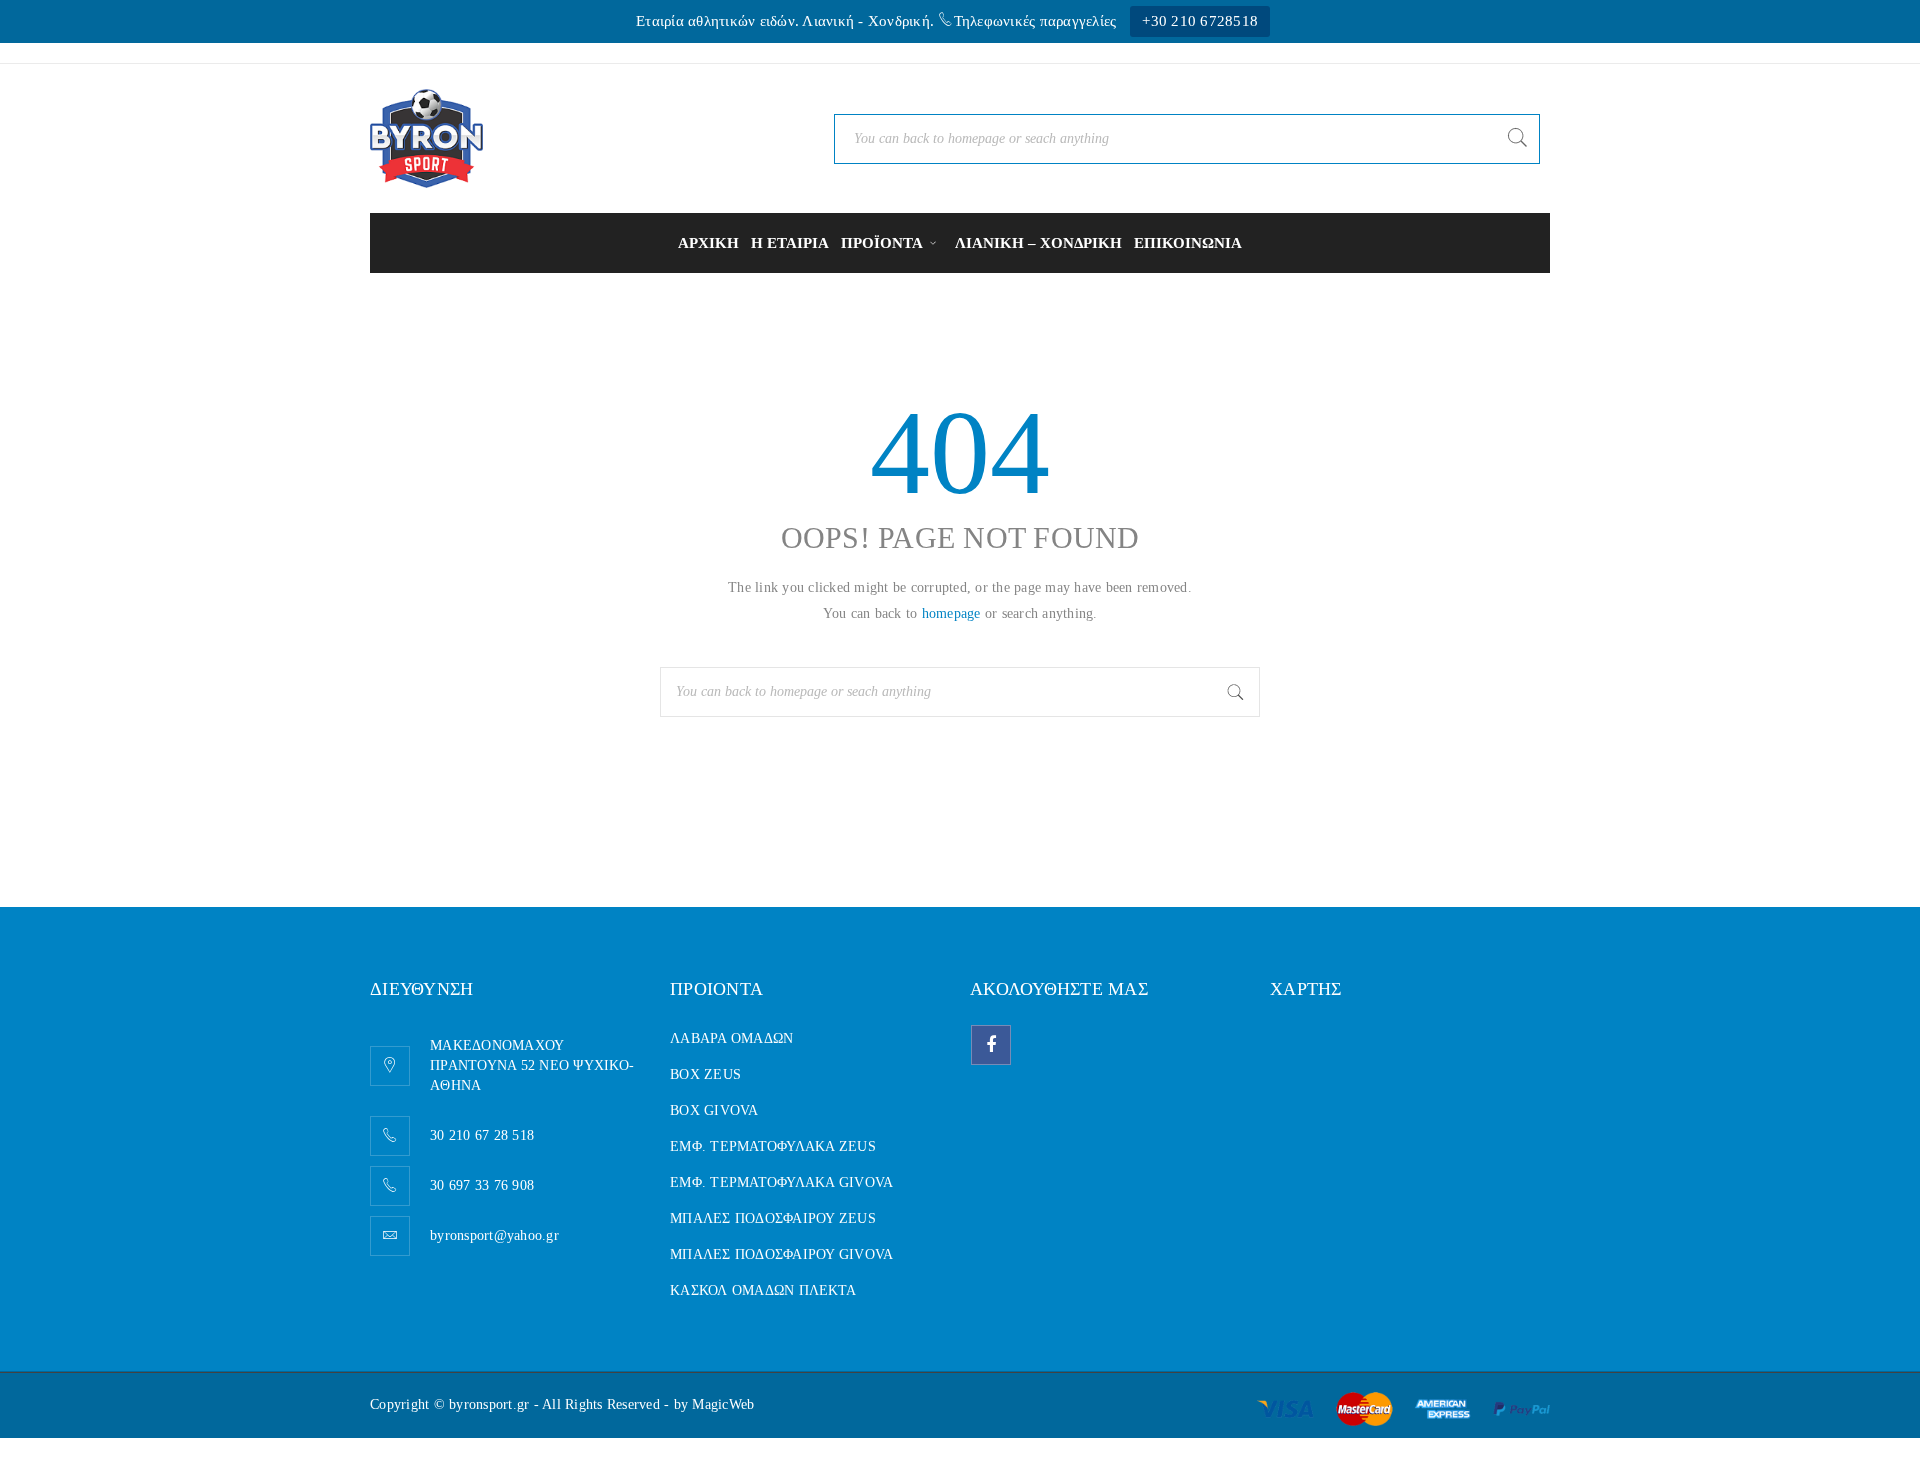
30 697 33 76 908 (482, 1185)
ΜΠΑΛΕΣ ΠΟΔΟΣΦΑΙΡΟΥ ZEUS (773, 1218)
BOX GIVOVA (714, 1110)
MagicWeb (723, 1404)
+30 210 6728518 (1200, 21)
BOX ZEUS (705, 1074)
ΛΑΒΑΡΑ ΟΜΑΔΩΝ (731, 1038)
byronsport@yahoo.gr (494, 1235)
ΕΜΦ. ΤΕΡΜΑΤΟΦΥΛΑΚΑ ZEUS (773, 1146)
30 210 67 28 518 (482, 1135)
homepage (951, 613)
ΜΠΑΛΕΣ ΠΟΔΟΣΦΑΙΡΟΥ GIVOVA (781, 1254)
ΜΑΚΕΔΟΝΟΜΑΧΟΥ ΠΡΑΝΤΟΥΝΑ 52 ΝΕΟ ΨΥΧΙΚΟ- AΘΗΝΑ (532, 1065)
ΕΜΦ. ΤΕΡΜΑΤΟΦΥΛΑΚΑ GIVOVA (781, 1182)
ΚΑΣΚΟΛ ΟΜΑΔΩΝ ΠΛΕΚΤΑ (763, 1290)
